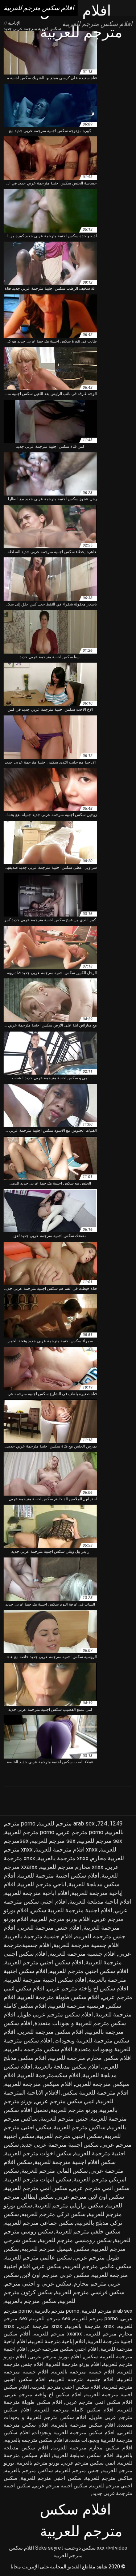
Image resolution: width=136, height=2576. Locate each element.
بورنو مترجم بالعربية (38, 2463)
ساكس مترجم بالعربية (29, 2470)
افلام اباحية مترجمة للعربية (37, 1893)
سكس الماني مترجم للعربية (55, 2171)
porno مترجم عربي (80, 1832)
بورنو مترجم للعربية (74, 2110)
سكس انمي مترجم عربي (100, 2188)
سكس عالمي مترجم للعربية (38, 2258)
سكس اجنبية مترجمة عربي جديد (60, 2145)
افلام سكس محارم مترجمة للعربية (90, 2058)
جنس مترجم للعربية (64, 2119)
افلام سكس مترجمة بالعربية (83, 2425)
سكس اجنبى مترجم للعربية (51, 2478)
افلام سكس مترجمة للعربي (51, 2032)
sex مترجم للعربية (100, 1841)
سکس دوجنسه (80, 2548)
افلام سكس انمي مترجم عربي (99, 2402)
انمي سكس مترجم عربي (65, 2101)
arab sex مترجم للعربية (66, 1823)
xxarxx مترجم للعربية (58, 2334)
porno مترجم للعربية (30, 1832)
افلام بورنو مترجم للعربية (61, 1919)
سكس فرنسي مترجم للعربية (90, 2292)
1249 (116, 1823)
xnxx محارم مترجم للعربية (72, 1867)
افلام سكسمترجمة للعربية (49, 2075)
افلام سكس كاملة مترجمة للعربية (74, 2410)
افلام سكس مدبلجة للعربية (83, 2455)
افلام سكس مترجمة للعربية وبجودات (74, 2432)
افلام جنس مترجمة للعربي (49, 1928)
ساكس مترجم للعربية (80, 2127)
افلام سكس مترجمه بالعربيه (38, 2049)
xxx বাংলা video (112, 2548)
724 (102, 1823)
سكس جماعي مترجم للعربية (39, 2223)
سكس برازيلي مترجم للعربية (69, 2205)
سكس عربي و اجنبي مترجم (38, 2284)
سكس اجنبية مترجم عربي (60, 2486)
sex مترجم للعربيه (53, 1841)
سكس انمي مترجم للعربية (36, 2188)
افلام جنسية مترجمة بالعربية (39, 1936)
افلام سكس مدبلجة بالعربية (67, 2067)
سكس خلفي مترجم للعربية (88, 2231)
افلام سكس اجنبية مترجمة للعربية (45, 1980)
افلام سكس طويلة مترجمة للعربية (59, 1997)
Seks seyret (49, 2548)
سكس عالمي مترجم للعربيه (98, 2266)
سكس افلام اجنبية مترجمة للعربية (75, 2162)
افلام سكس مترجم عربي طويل (55, 2014)
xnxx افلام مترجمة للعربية (66, 1850)
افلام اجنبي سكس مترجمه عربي (64, 2349)
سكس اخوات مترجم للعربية (38, 2153)
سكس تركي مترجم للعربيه (53, 2214)
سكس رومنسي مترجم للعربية (75, 2240)
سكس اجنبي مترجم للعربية (69, 2136)
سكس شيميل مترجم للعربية (55, 2249)
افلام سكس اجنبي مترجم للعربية (44, 1962)
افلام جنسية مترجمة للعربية (86, 1945)
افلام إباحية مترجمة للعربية (57, 2341)
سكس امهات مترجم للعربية (38, 2179)
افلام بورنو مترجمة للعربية (73, 2364)
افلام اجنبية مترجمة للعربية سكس (71, 1910)
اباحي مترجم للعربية (42, 1884)
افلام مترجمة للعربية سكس (95, 2093)
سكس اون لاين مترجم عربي (90, 2197)
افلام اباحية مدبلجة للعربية (100, 1902)
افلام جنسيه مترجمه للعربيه (83, 1954)
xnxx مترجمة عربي (40, 2326)
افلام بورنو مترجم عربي (55, 2356)
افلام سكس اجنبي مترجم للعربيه (89, 1971)
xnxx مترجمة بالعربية (63, 1858)
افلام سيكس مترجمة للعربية (39, 2084)
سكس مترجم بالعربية (31, 2301)
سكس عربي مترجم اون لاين (55, 2275)
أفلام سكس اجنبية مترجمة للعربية (58, 1876)
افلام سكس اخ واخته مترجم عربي (87, 1988)
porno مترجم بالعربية (57, 2311)
